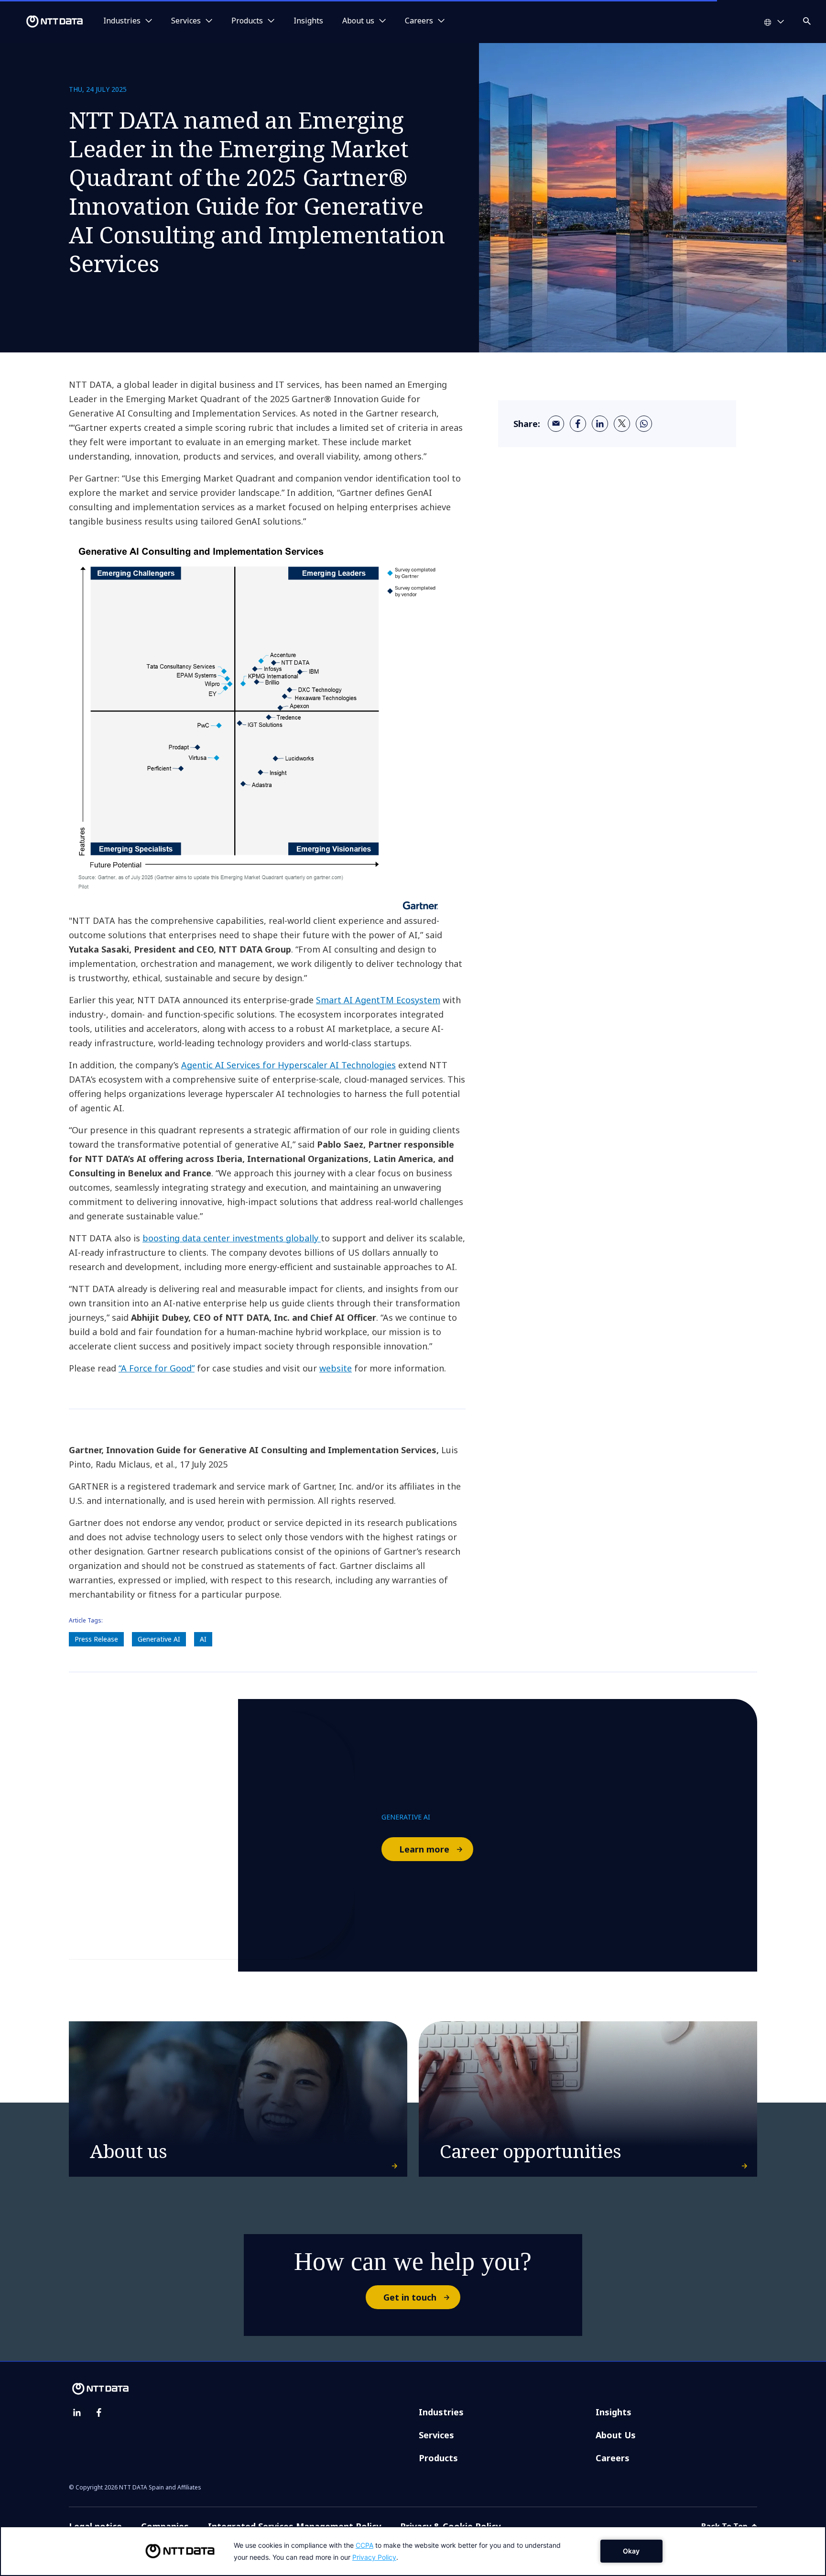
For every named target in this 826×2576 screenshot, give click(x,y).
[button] (808, 19)
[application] (413, 2551)
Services (436, 2435)
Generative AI (159, 1639)
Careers (613, 2458)
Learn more (424, 1849)
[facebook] (578, 424)
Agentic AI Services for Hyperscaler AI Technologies (288, 1065)
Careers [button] (419, 21)
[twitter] (622, 424)
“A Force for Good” (157, 1368)
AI (203, 1639)
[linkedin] (600, 424)
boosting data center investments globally (232, 1238)
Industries (441, 2412)
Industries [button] (122, 21)
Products (438, 2458)
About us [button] (358, 21)
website (336, 1368)
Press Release (96, 1639)
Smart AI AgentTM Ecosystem (378, 1000)
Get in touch (410, 2297)
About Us (616, 2435)
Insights (308, 21)
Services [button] (186, 21)
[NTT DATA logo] (43, 22)
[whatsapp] (644, 424)
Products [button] (247, 21)
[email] (556, 424)
